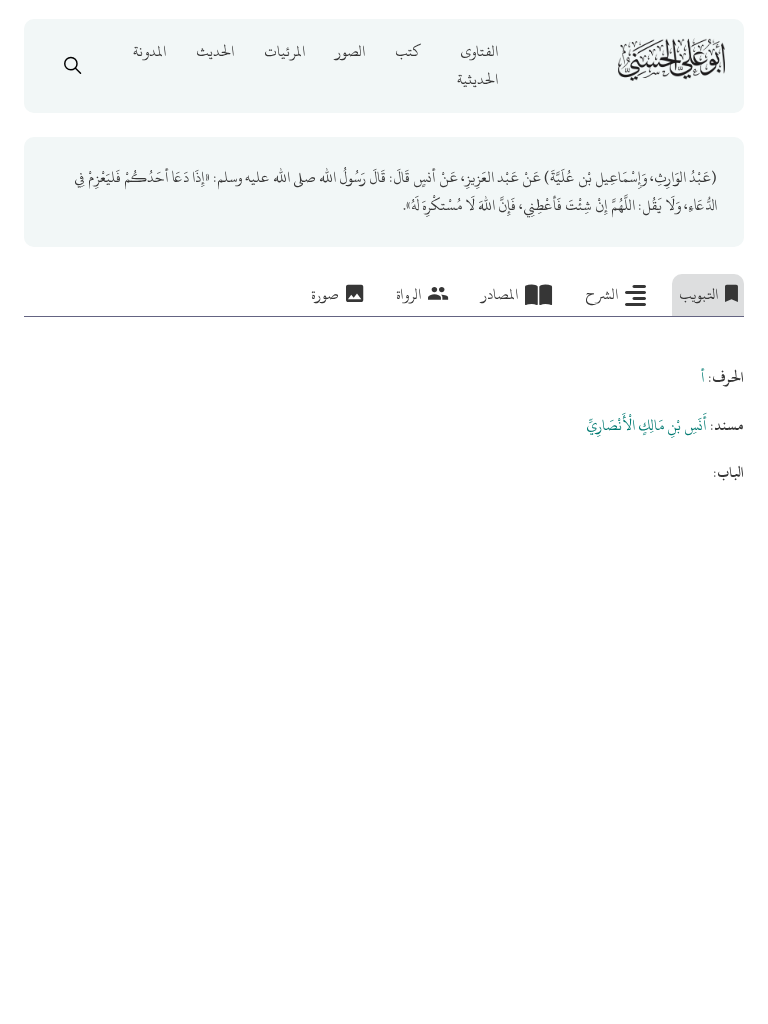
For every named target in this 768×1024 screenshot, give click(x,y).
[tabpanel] (384, 402)
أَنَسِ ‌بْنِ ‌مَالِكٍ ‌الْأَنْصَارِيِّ (646, 425)
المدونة (149, 51)
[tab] (708, 295)
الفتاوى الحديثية (477, 65)
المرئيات (284, 51)
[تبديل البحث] (73, 66)
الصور (350, 51)
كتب (408, 51)
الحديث (215, 51)
